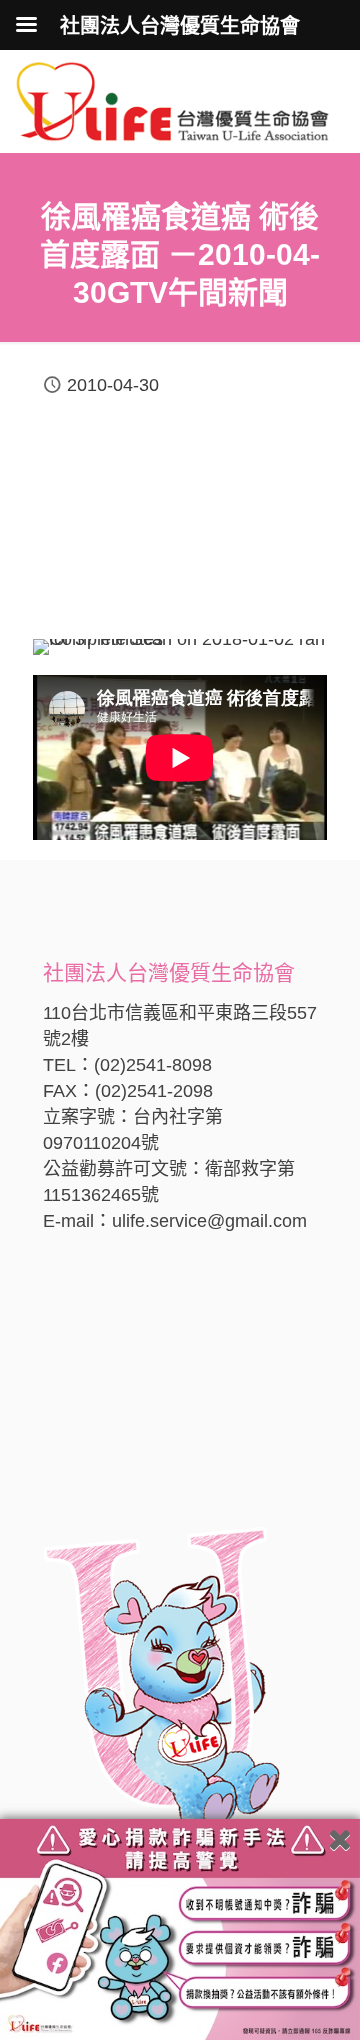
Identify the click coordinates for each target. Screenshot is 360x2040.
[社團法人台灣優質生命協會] (172, 100)
